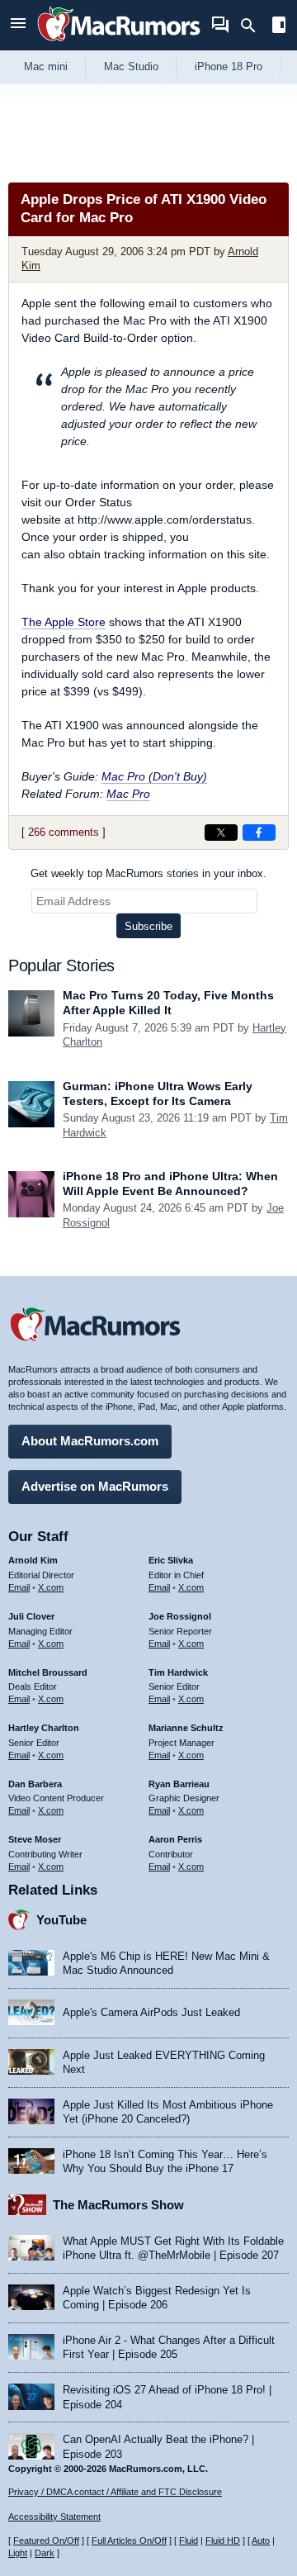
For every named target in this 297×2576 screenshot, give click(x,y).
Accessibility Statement (54, 2517)
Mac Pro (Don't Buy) (154, 776)
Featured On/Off (46, 2540)
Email (19, 1587)
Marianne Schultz (186, 1728)
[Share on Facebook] (259, 833)
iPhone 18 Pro (229, 66)
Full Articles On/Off (129, 2540)
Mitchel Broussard (48, 1672)
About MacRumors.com (90, 1441)
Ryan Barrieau (179, 1784)
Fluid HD (223, 2540)
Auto (261, 2540)
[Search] (254, 26)
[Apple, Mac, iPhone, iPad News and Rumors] (119, 43)
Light (18, 2553)
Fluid (189, 2540)
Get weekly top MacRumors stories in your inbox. (148, 873)
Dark (45, 2553)
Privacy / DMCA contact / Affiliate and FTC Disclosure (115, 2492)
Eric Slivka (171, 1560)
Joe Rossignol (180, 1616)
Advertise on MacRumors (95, 1486)
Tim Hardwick (178, 1672)
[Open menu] (18, 25)
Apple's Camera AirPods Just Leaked (151, 2012)
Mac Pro (128, 794)
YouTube (61, 1920)
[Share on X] (221, 833)
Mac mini (46, 66)
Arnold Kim (33, 1560)
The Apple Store (64, 622)
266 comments (64, 832)
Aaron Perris (175, 1839)
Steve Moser (35, 1839)
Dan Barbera (35, 1784)
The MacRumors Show (118, 2205)
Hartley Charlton (44, 1728)
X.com (51, 1587)
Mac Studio (131, 66)
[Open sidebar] (279, 27)
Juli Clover (31, 1616)
